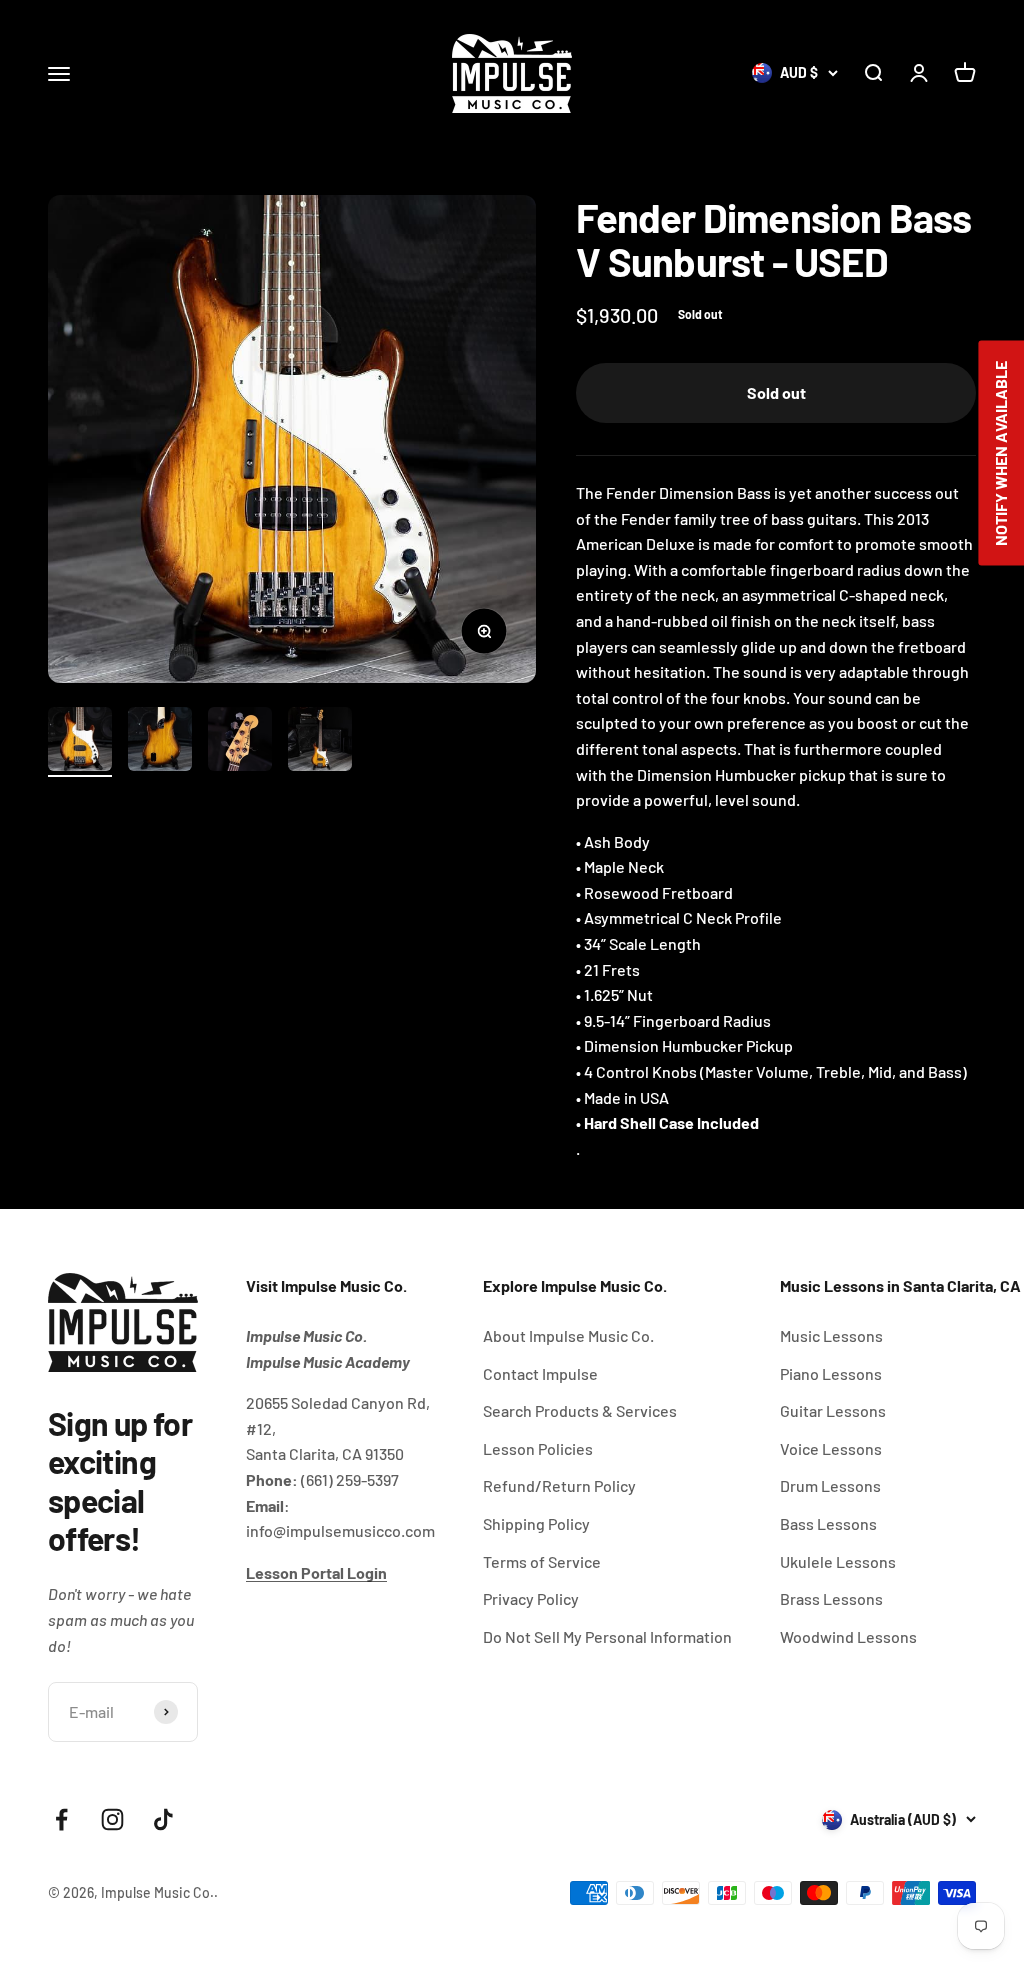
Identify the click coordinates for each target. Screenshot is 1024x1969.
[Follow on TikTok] (163, 1819)
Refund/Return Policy (559, 1485)
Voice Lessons (831, 1448)
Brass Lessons (831, 1598)
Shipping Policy (536, 1523)
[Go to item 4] (320, 742)
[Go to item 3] (240, 742)
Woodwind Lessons (848, 1636)
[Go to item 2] (160, 742)
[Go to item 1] (80, 742)
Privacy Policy (531, 1598)
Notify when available (1000, 453)
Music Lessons (831, 1335)
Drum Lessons (830, 1485)
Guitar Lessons (833, 1410)
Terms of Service (542, 1561)
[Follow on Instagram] (112, 1819)
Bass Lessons (828, 1523)
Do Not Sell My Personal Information (607, 1636)
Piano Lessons (831, 1373)
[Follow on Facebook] (61, 1819)
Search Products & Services (580, 1410)
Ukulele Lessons (838, 1561)
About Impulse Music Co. (568, 1335)
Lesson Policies (538, 1448)
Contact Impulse (540, 1373)
